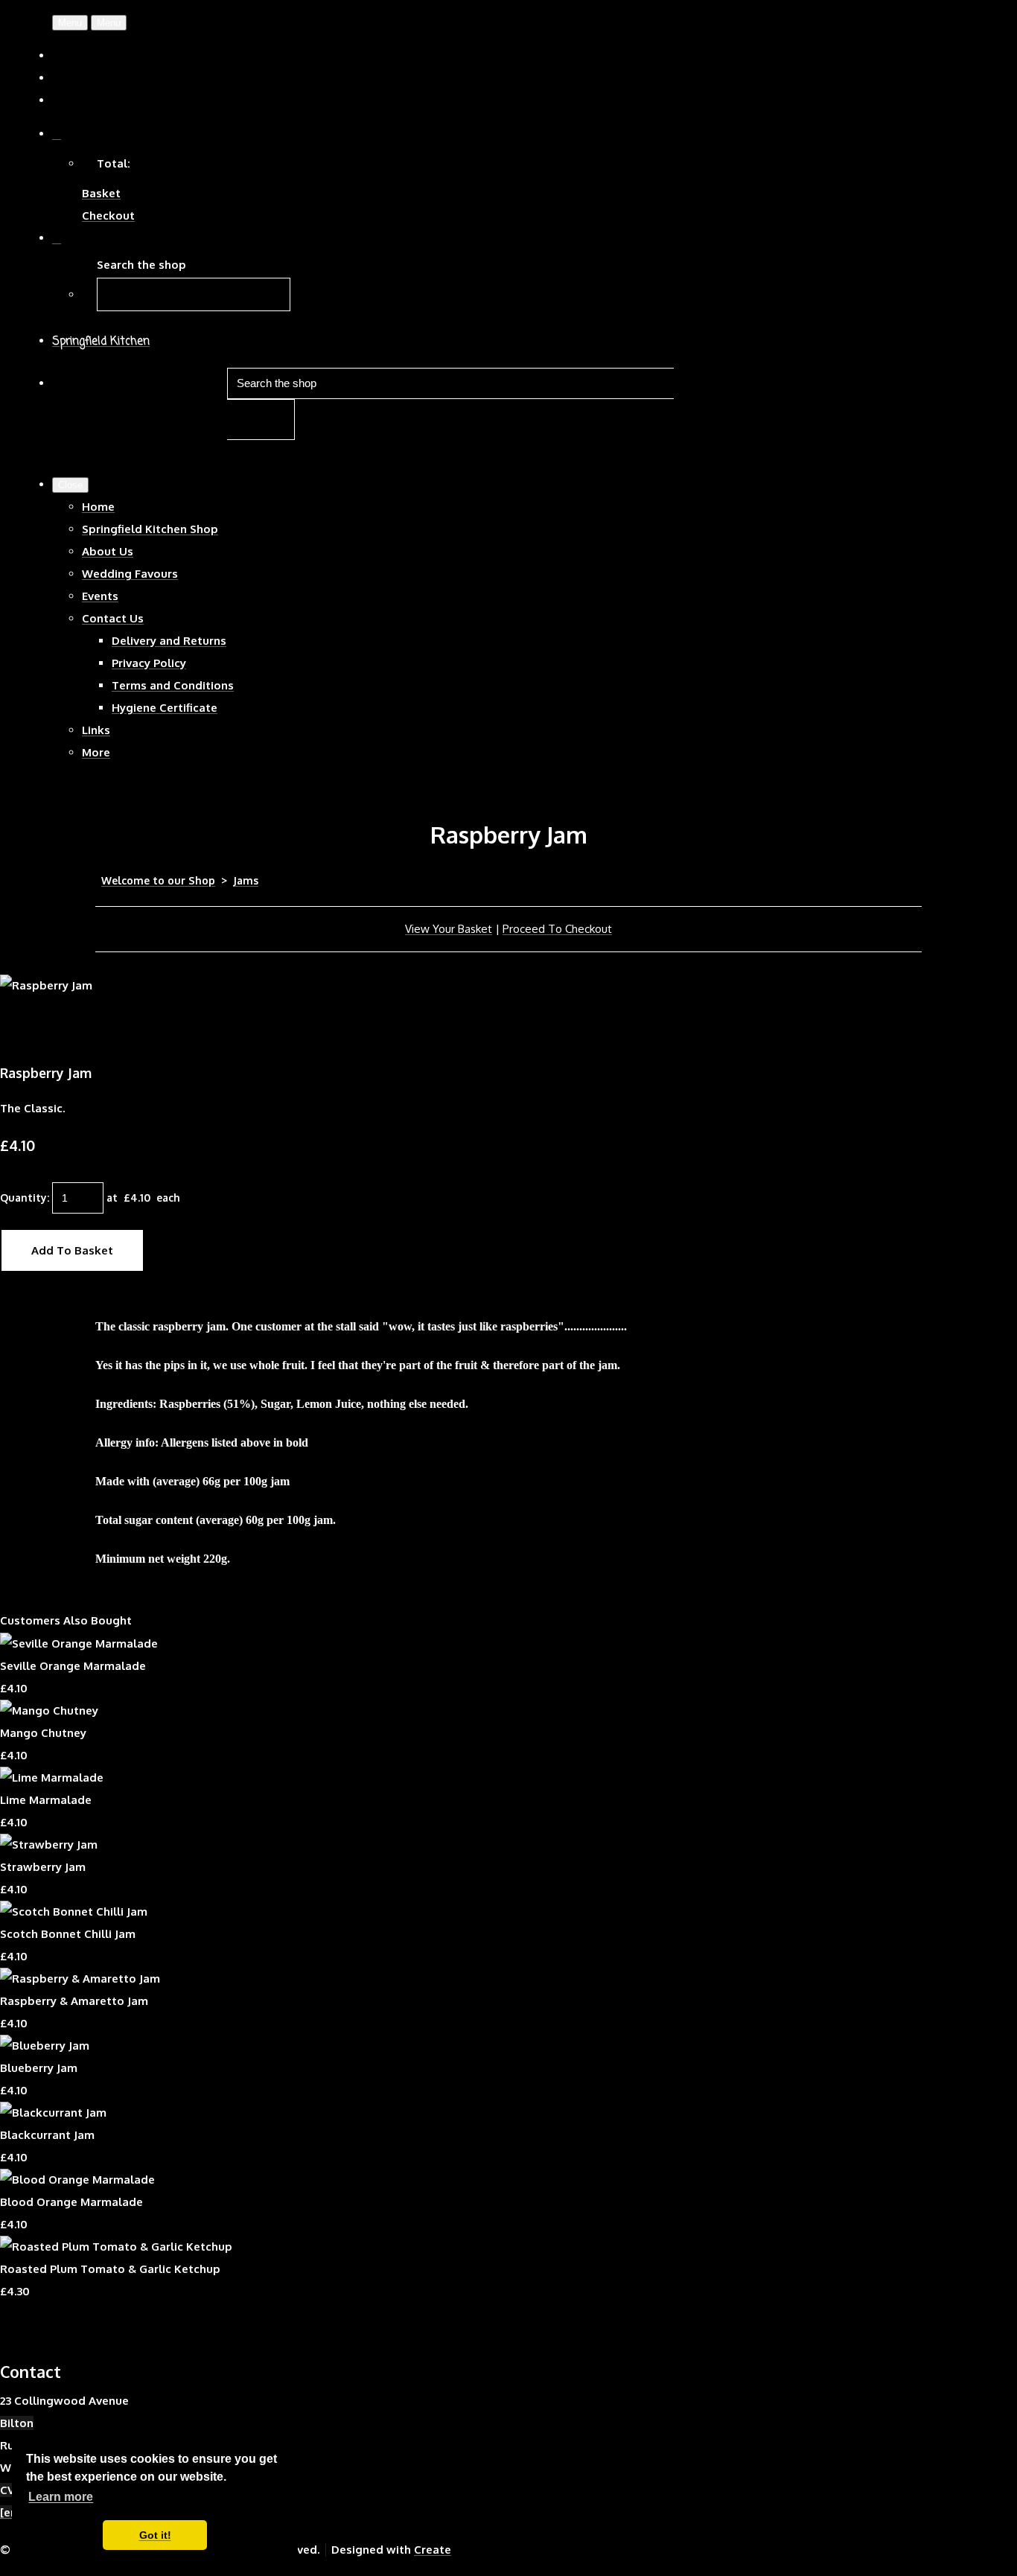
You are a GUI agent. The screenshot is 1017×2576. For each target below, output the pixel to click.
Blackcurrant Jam (47, 2135)
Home (98, 507)
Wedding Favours (130, 574)
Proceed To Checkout (557, 929)
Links (96, 730)
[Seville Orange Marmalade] (79, 1644)
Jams (246, 880)
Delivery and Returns (169, 641)
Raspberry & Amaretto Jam (74, 2001)
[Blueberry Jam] (45, 2046)
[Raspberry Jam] (22, 1030)
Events (100, 596)
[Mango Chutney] (49, 1711)
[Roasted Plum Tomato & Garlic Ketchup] (116, 2247)
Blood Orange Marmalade (71, 2202)
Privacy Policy (149, 663)
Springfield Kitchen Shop (150, 529)
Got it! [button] (155, 2535)
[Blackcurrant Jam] (53, 2113)
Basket (101, 193)
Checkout (108, 216)
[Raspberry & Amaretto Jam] (80, 1979)
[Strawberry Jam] (49, 1845)
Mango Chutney (43, 1733)
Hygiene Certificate (165, 708)
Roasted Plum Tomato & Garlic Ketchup (110, 2269)
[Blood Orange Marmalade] (77, 2180)
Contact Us (113, 618)
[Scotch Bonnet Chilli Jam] (74, 1912)
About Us (108, 551)
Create (433, 2550)
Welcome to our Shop (158, 880)
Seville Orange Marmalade (73, 1666)
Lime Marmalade (46, 1800)
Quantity (23, 1198)
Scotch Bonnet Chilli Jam (68, 1934)
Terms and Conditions (173, 685)
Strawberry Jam (43, 1867)
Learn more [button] (61, 2497)
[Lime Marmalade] (52, 1778)
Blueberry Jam (39, 2068)
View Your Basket (449, 929)
